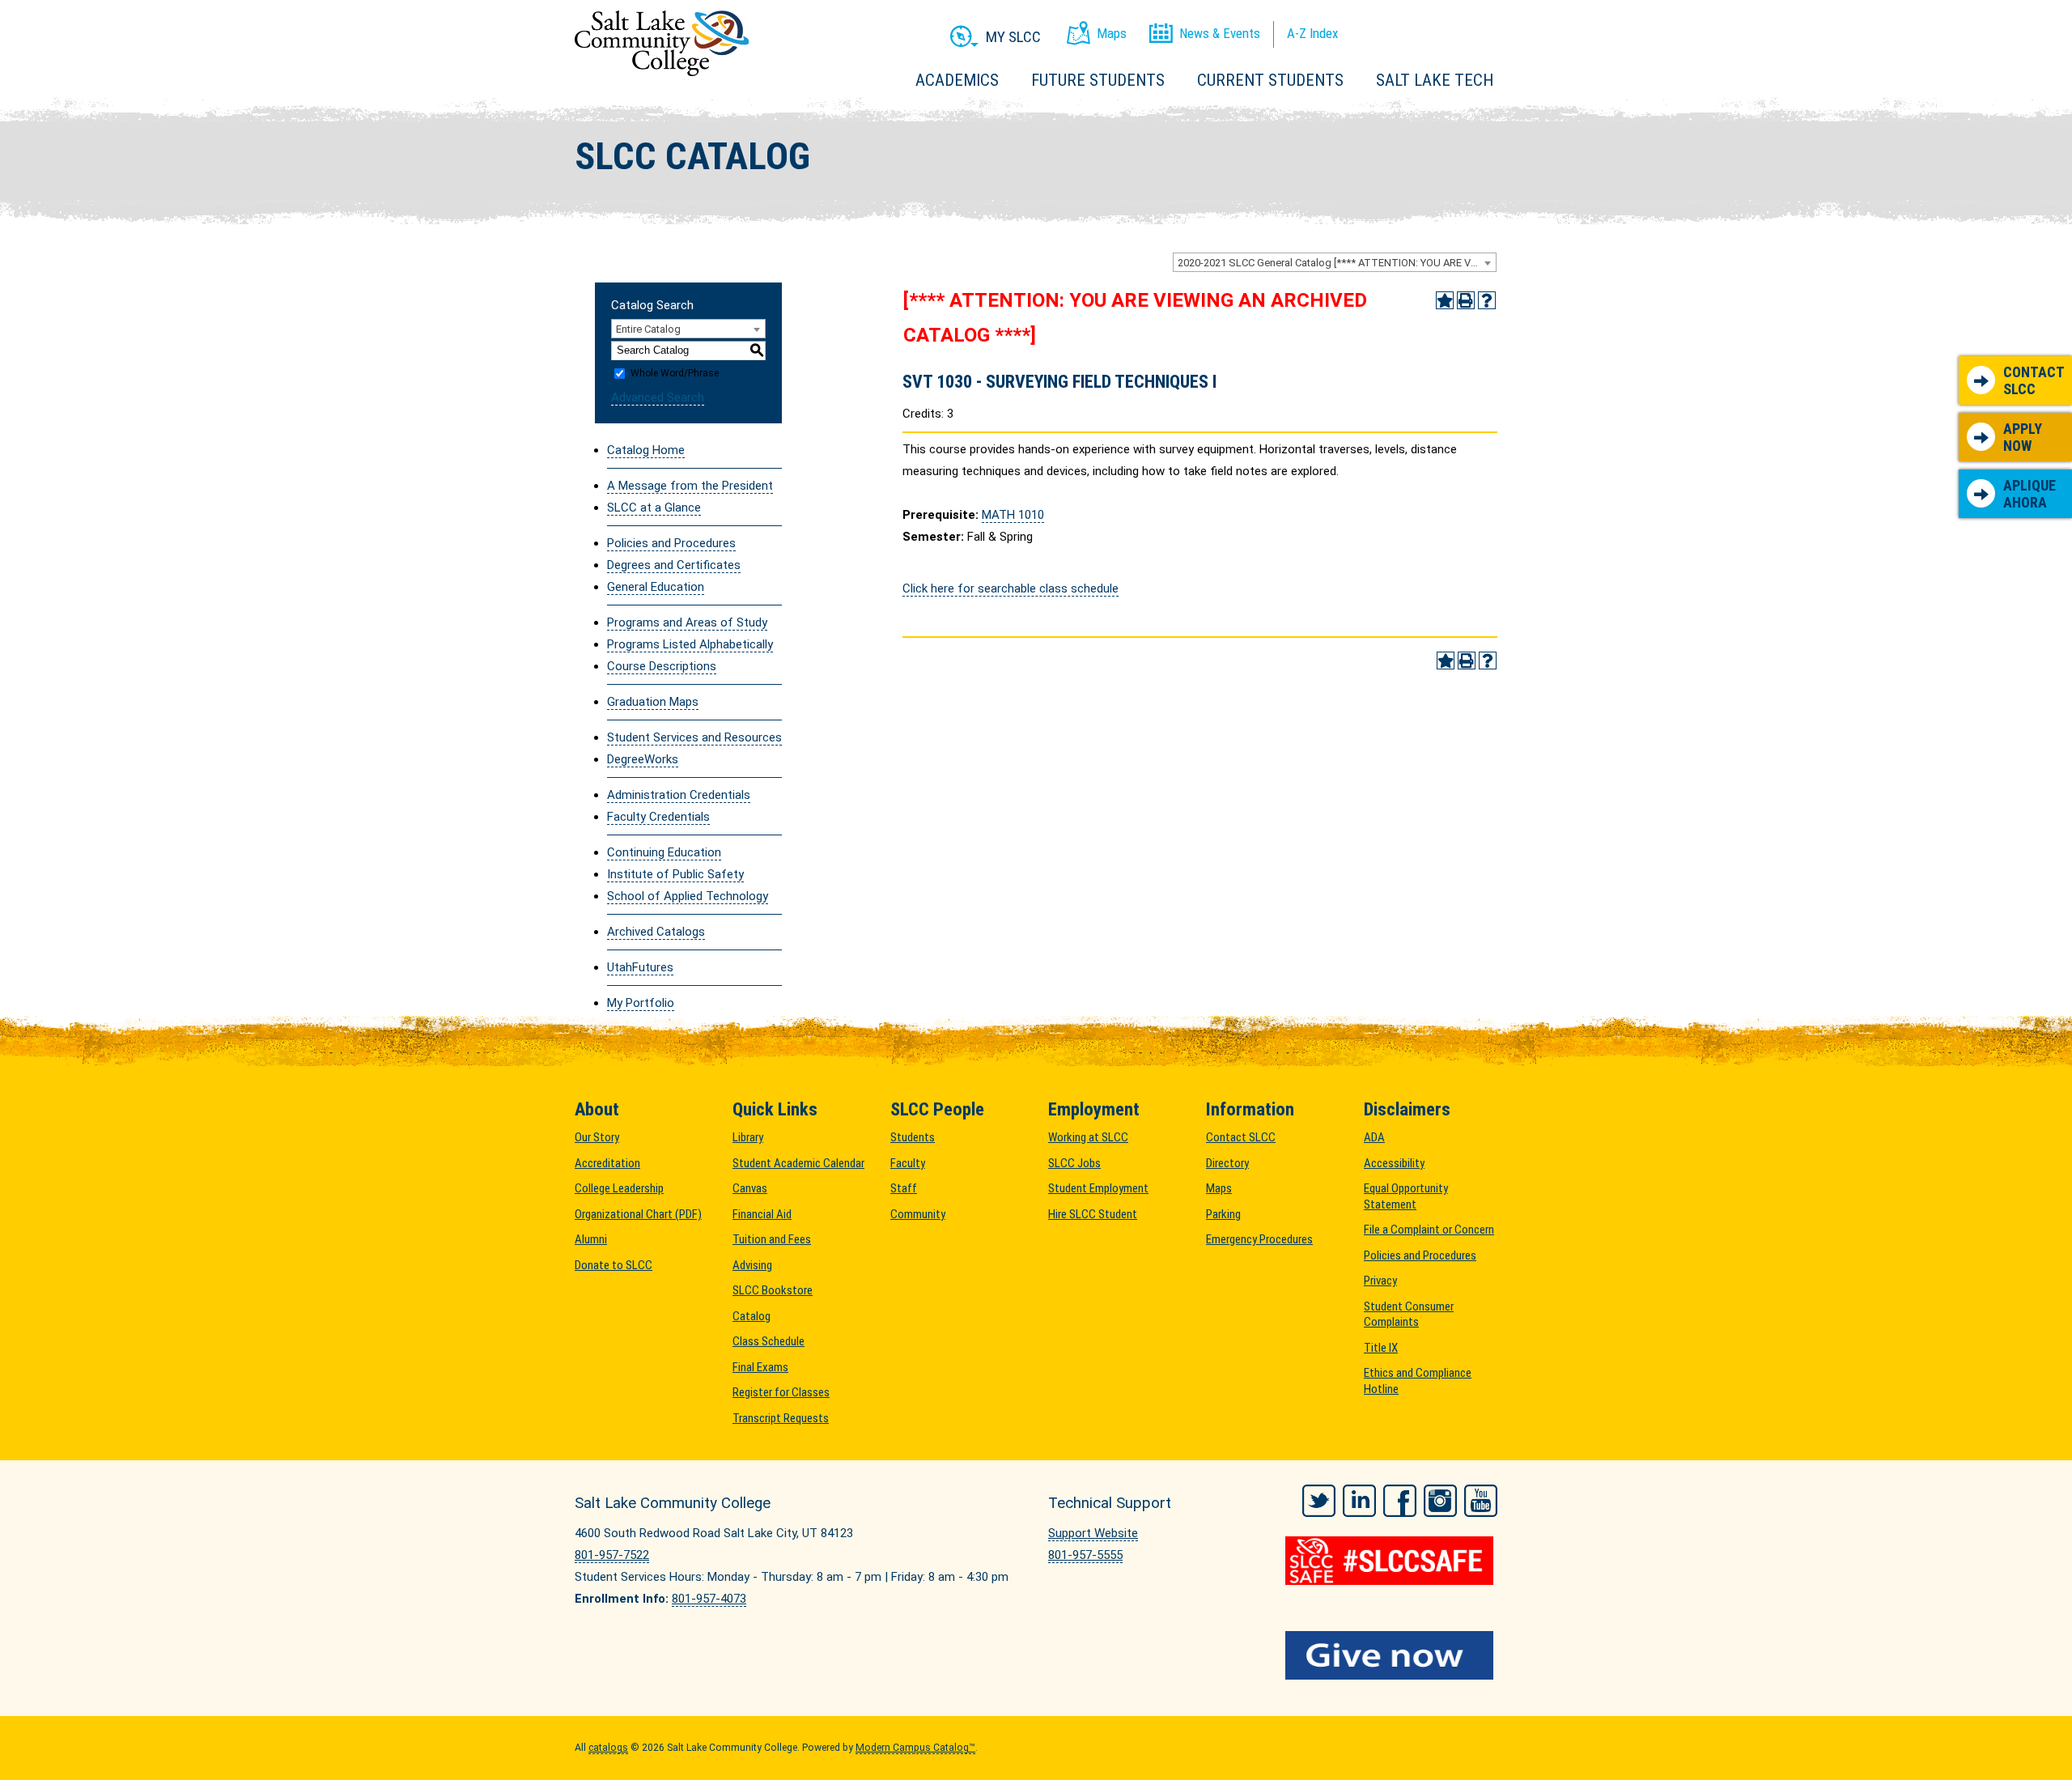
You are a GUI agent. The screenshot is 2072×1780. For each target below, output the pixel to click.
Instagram (1440, 1501)
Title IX (1381, 1348)
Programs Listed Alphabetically (690, 644)
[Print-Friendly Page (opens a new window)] (1466, 300)
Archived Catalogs (656, 932)
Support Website (1093, 1533)
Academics (957, 80)
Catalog (752, 1316)
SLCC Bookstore (773, 1290)
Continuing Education (664, 852)
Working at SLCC (1088, 1137)
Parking (1223, 1214)
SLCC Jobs (1074, 1163)
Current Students (1270, 80)
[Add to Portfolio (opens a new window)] (1445, 300)
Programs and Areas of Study (687, 622)
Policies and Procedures (671, 543)
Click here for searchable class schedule (1011, 588)
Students (913, 1137)
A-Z (1312, 33)
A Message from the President (690, 486)
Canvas (750, 1188)
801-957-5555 (1085, 1555)
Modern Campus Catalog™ (915, 1748)
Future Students (1098, 80)
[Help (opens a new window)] (1487, 300)
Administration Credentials (679, 795)
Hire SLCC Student (1093, 1214)
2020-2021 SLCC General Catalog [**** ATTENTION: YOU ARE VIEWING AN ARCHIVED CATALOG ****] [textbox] (1337, 263)
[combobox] (1335, 262)
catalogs (608, 1748)
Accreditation (607, 1163)
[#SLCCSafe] (1392, 1561)
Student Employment (1098, 1188)
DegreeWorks (643, 759)
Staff (904, 1188)
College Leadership (619, 1188)
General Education (656, 587)
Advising (752, 1265)
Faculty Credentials (658, 817)
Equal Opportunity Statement (1406, 1196)
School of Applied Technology (688, 896)
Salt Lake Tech (1435, 80)
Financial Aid (762, 1214)
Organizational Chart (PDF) (638, 1214)
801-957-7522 (612, 1555)
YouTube (1481, 1501)
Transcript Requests (781, 1418)
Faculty (908, 1163)
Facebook (1400, 1501)
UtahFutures (640, 967)
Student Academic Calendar (798, 1163)
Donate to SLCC (614, 1265)
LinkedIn (1359, 1501)
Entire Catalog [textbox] (648, 329)
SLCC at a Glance (654, 508)
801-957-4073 (709, 1599)
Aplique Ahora (2030, 494)
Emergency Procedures (1259, 1239)
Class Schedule (769, 1341)
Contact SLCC (2034, 381)
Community (918, 1214)
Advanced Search (658, 397)
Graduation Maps (653, 702)
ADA (1374, 1137)
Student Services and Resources (694, 737)
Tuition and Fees (772, 1239)
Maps (1219, 1188)
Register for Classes (781, 1392)
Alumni (591, 1239)
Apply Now (2023, 438)
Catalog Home (646, 450)
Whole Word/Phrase (675, 373)
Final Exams (760, 1367)
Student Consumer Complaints (1409, 1315)
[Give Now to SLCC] (1392, 1655)
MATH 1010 (1013, 515)
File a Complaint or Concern (1429, 1230)
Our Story (597, 1137)
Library (748, 1137)
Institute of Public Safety (675, 874)
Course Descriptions (662, 666)
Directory (1227, 1163)
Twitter (1319, 1501)
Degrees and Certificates (674, 565)
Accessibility (1394, 1163)
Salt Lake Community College (662, 43)
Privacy (1380, 1281)
